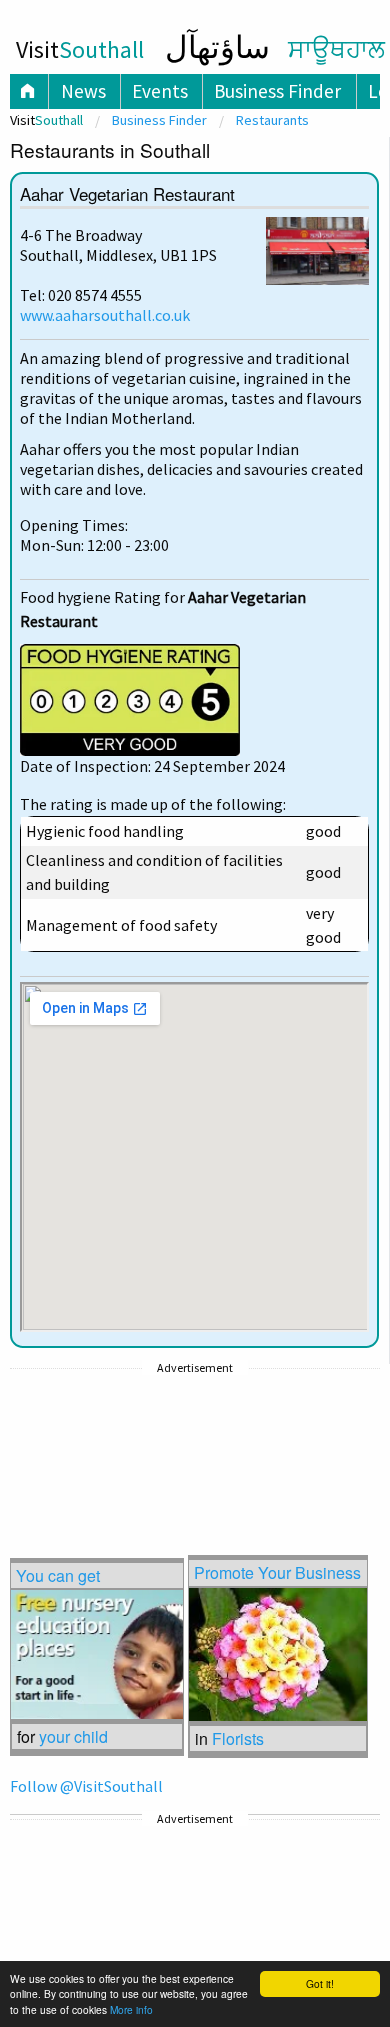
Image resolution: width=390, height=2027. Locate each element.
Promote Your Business (277, 1572)
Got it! (320, 1983)
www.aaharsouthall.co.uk (105, 315)
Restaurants (272, 120)
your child (73, 1736)
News (83, 91)
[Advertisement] (170, 1441)
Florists (238, 1738)
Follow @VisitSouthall (86, 1786)
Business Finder (277, 91)
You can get (58, 1575)
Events (160, 91)
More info (131, 2009)
